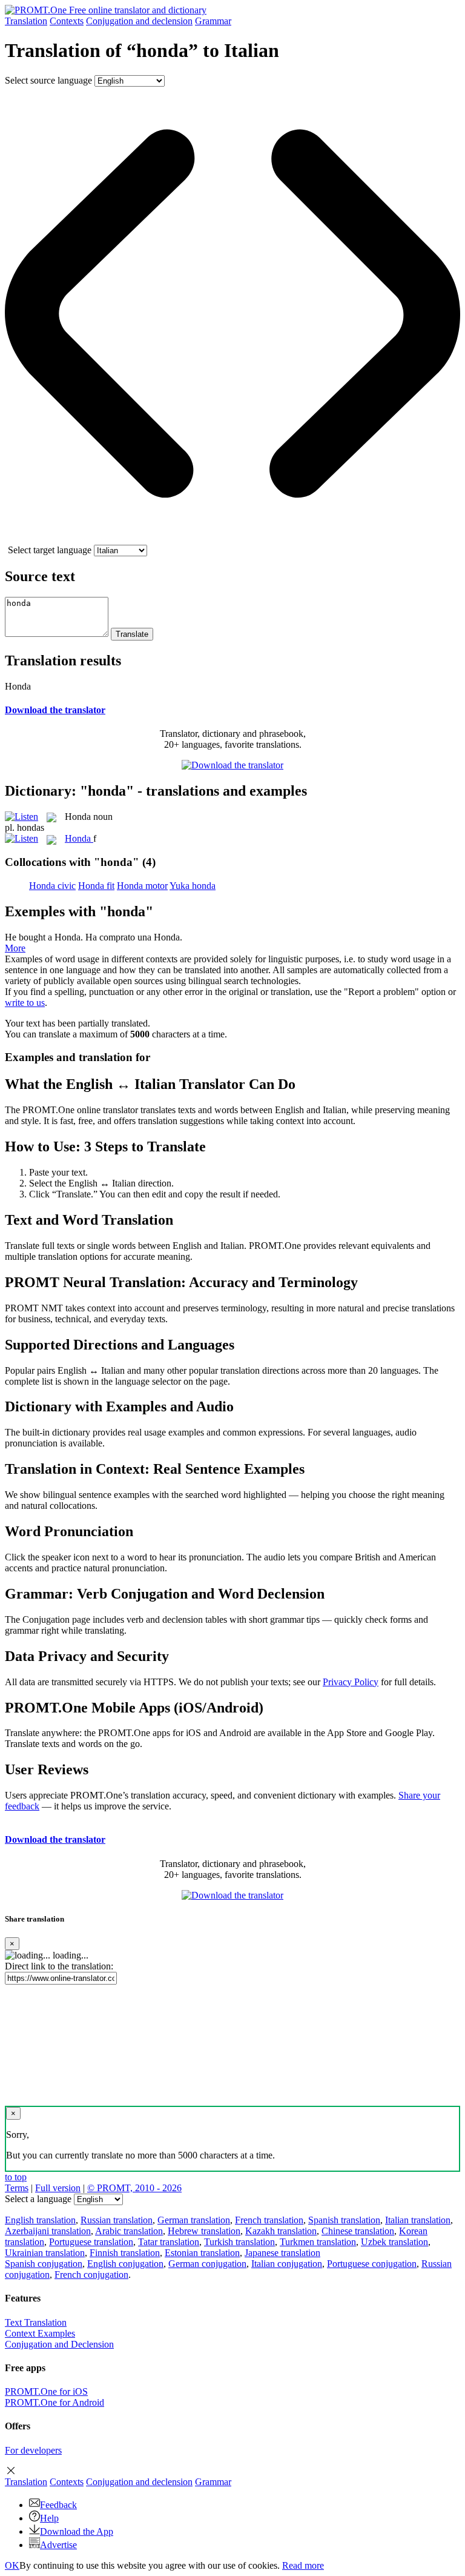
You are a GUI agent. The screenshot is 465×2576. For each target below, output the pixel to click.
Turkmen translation (318, 2242)
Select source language (48, 80)
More (15, 948)
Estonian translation (202, 2253)
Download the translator (55, 710)
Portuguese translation (91, 2242)
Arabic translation (129, 2231)
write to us (25, 1003)
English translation (40, 2220)
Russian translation (117, 2220)
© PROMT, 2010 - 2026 (134, 2188)
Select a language (38, 2199)
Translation (26, 21)
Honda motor (142, 886)
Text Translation (36, 2322)
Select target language (50, 550)
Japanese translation (282, 2253)
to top (16, 2177)
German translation (194, 2220)
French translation (269, 2220)
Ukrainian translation (45, 2253)
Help (49, 2518)
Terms (17, 2188)
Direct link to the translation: (59, 1966)
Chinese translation (358, 2231)
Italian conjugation (287, 2264)
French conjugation (91, 2275)
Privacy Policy (351, 1682)
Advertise (58, 2545)
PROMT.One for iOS (46, 2391)
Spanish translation (344, 2220)
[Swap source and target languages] (232, 539)
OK (12, 2565)
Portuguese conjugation (372, 2264)
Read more (303, 2565)
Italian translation (418, 2220)
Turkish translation (239, 2242)
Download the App (77, 2531)
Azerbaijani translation (48, 2231)
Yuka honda (193, 886)
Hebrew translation (204, 2231)
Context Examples (40, 2333)
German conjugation (207, 2264)
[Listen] (21, 817)
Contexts (67, 21)
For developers (33, 2450)
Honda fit (96, 886)
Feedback (58, 2505)
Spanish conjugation (44, 2264)
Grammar (213, 21)
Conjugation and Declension (59, 2344)
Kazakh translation (281, 2231)
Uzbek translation (394, 2242)
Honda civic (52, 886)
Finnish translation (125, 2253)
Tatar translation (169, 2242)
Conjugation (139, 21)
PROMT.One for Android (54, 2402)
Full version (58, 2188)
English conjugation (125, 2264)
